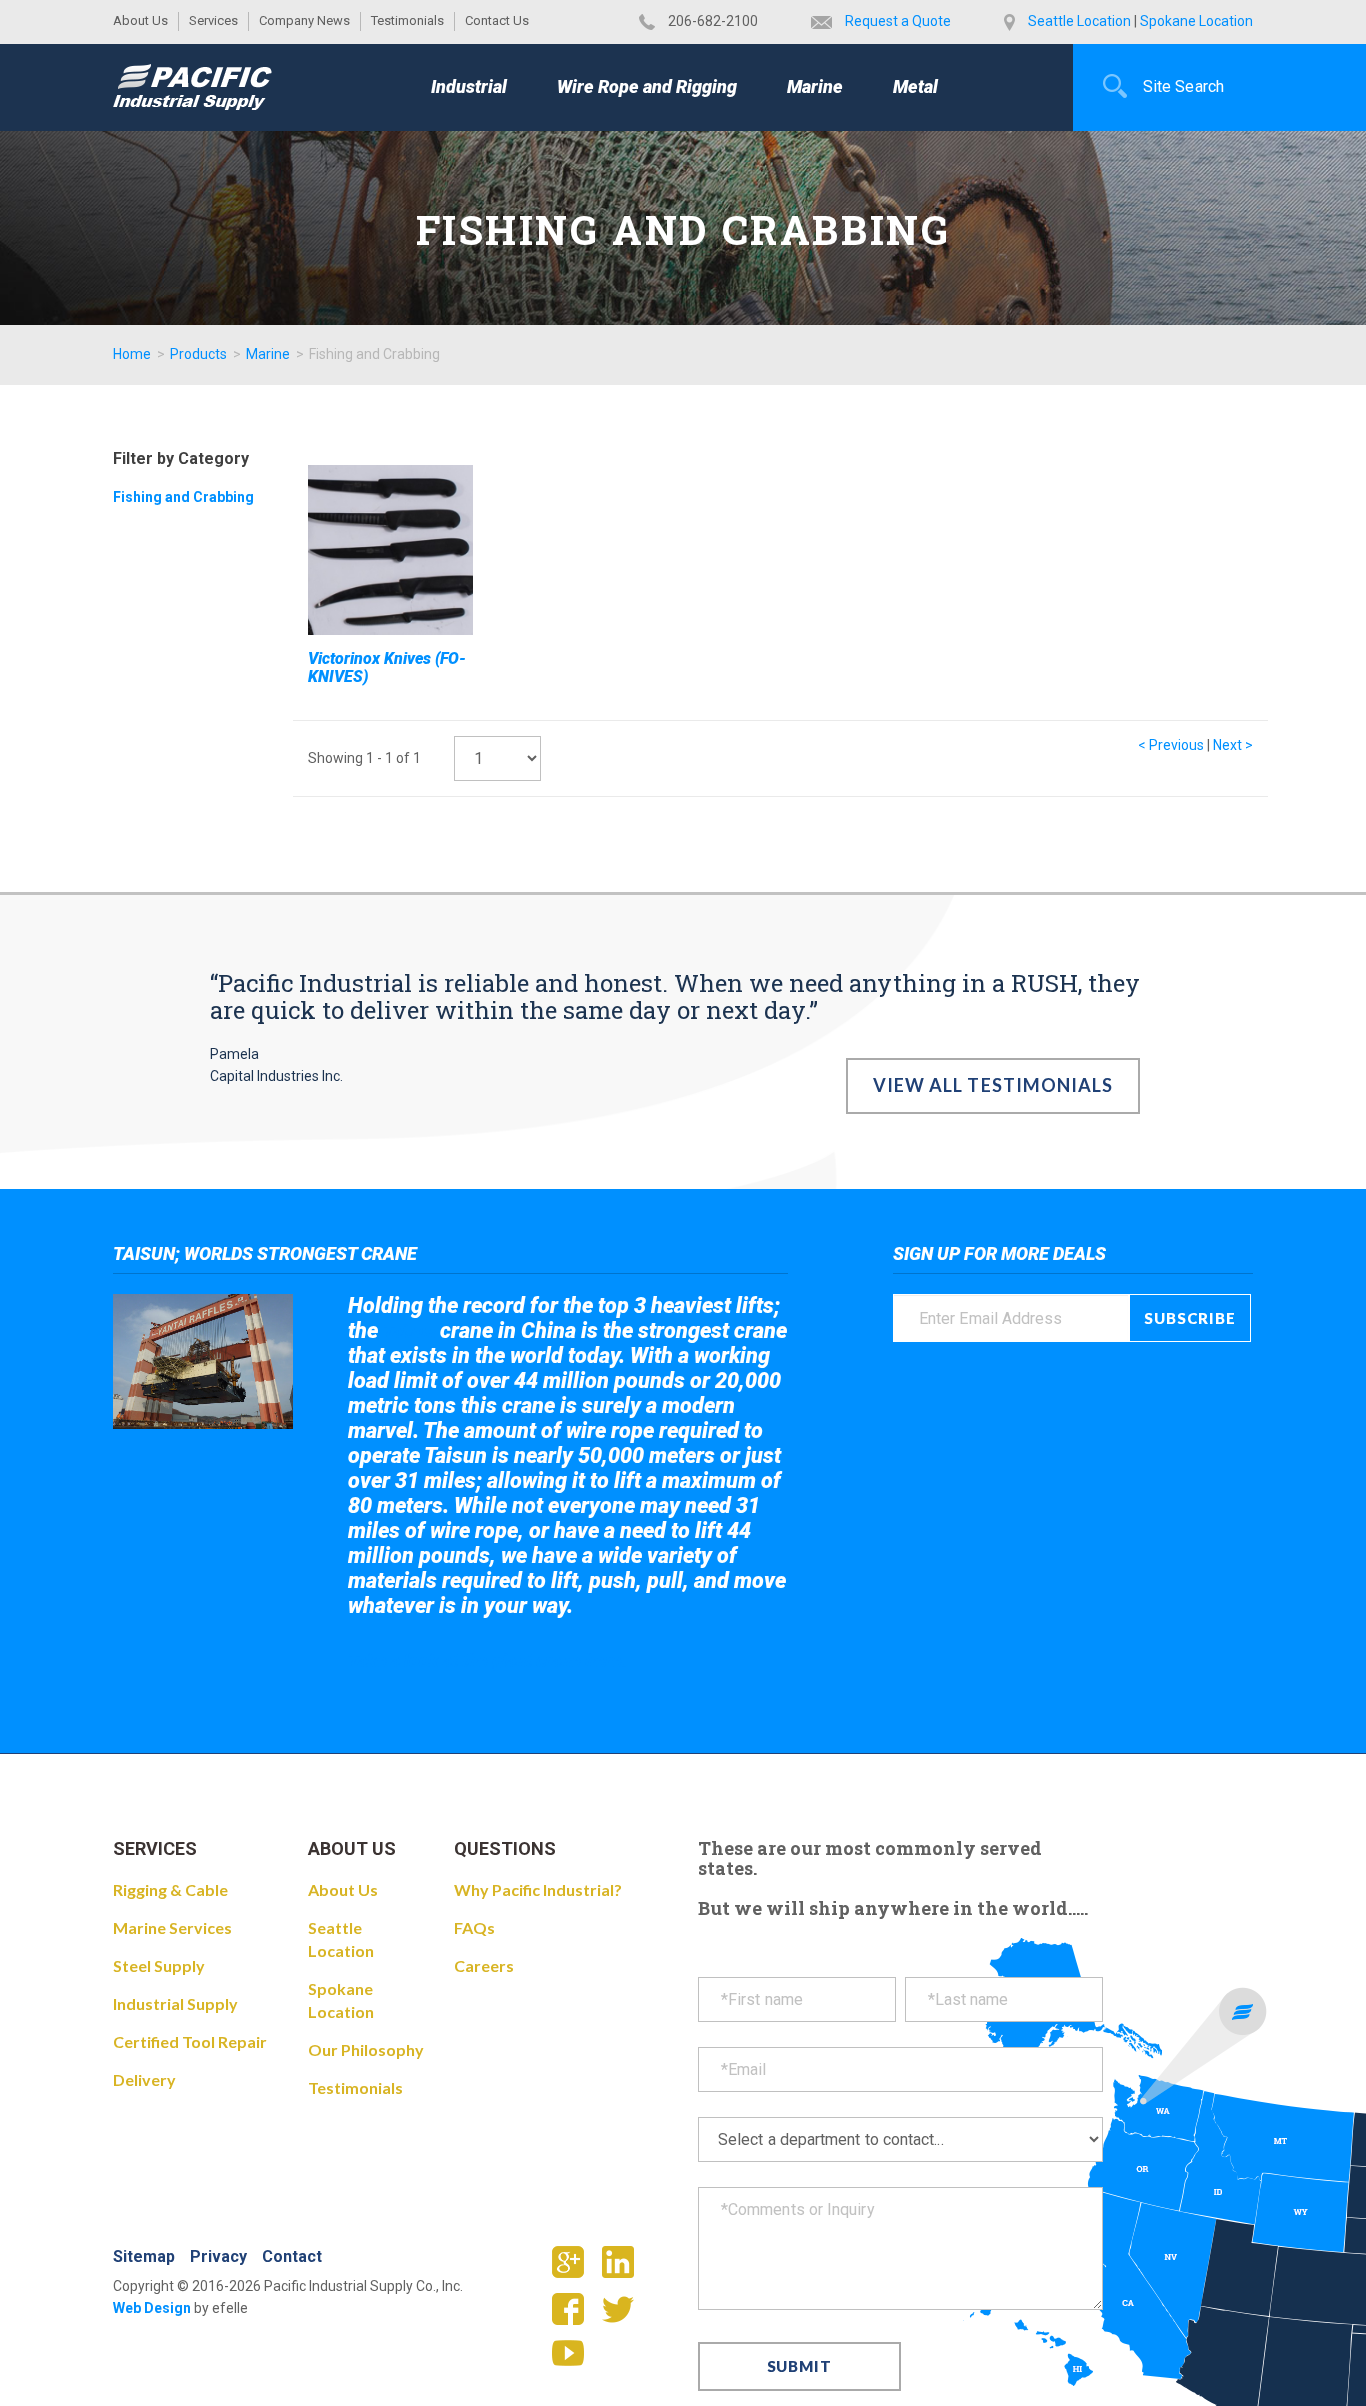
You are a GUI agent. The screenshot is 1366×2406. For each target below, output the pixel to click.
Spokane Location (1196, 21)
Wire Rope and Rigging (647, 86)
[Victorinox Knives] (390, 550)
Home (132, 354)
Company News (304, 20)
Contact (292, 2256)
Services (213, 20)
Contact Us (497, 20)
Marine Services (172, 1927)
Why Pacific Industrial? (538, 1889)
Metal (915, 86)
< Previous (1171, 745)
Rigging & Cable (170, 1889)
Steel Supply (159, 1965)
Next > (1233, 745)
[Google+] (575, 2268)
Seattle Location (1079, 21)
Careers (484, 1965)
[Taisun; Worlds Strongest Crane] (203, 1361)
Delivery (144, 2079)
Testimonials (407, 20)
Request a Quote (898, 21)
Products (198, 354)
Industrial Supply (175, 2003)
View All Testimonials (993, 1085)
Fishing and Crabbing (183, 497)
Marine (815, 86)
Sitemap (144, 2256)
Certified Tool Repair (190, 2041)
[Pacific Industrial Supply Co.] (192, 87)
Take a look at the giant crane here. (487, 1660)
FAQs (474, 1927)
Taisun (409, 1331)
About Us (140, 20)
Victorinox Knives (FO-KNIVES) (387, 667)
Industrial (469, 86)
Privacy (218, 2256)
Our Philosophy (366, 2049)
